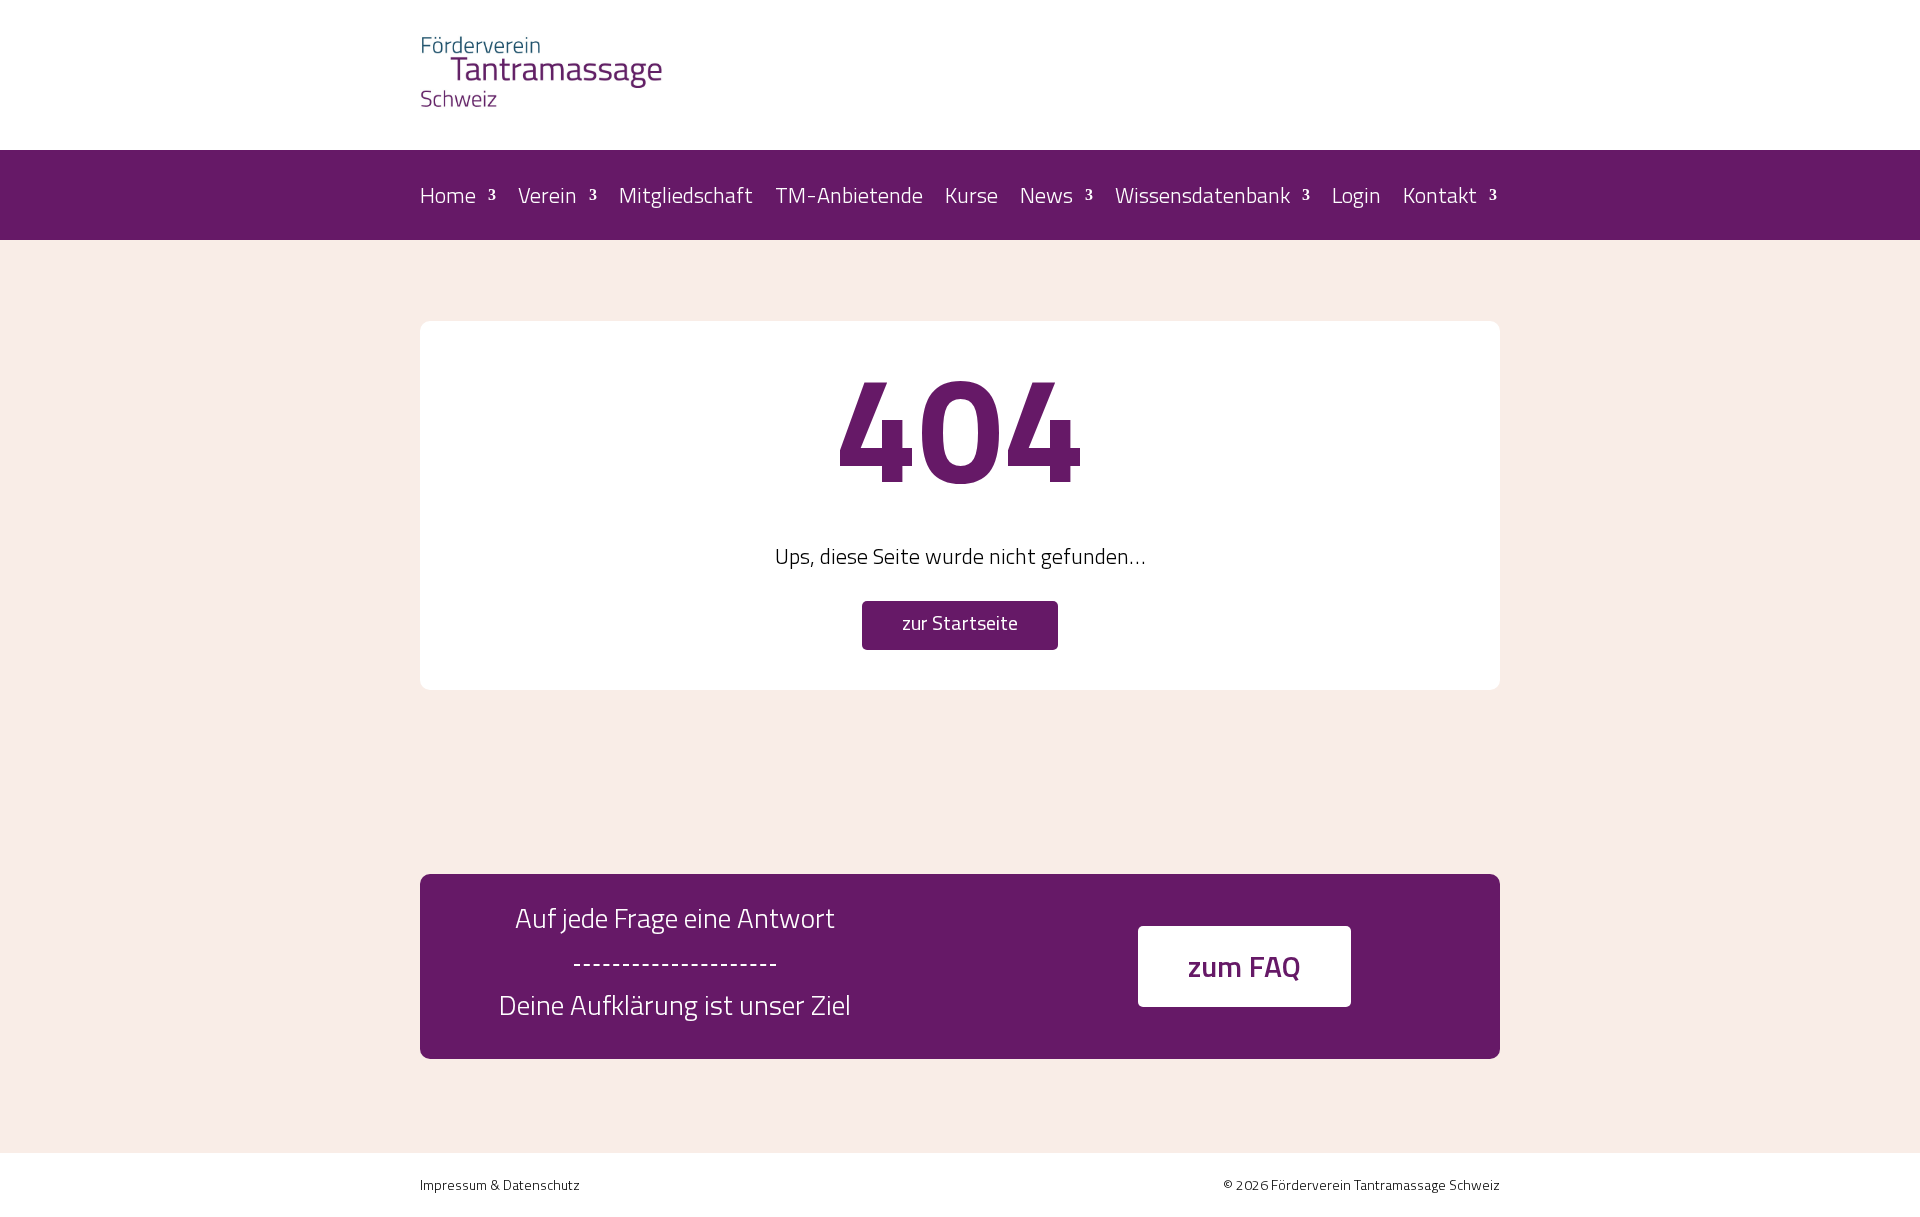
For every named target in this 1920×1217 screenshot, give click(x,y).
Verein (547, 199)
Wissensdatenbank (1202, 199)
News (1046, 199)
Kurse (971, 199)
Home (448, 199)
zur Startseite (960, 622)
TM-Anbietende (849, 199)
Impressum (453, 1184)
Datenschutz (541, 1184)
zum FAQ (1244, 966)
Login (1356, 199)
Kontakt (1440, 199)
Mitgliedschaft (686, 199)
